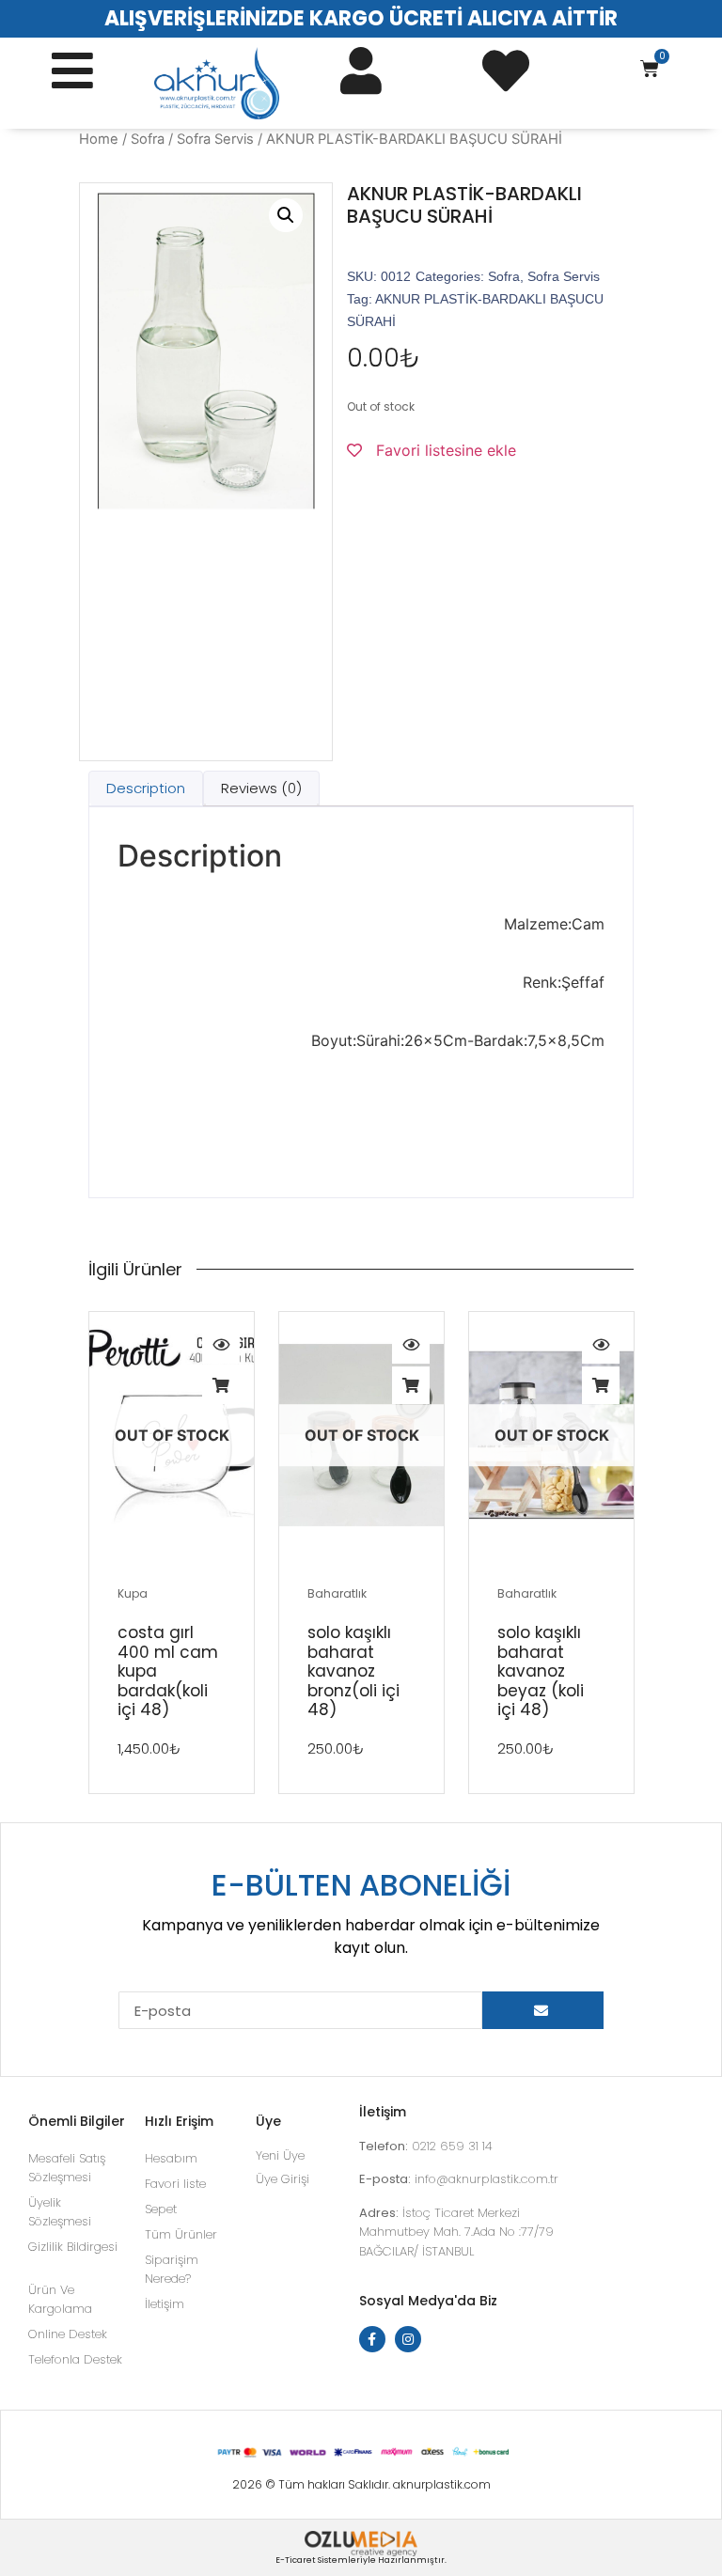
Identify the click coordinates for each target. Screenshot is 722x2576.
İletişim (165, 2304)
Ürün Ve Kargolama (60, 2299)
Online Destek (68, 2334)
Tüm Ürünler (181, 2234)
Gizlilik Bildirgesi (73, 2247)
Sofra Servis (215, 139)
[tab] (146, 789)
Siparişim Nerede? (172, 2269)
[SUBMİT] (543, 2010)
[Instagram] (408, 2339)
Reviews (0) (261, 788)
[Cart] (650, 69)
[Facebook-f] (372, 2339)
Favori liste (175, 2184)
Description (146, 788)
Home (99, 139)
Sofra (148, 139)
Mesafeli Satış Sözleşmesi (67, 2168)
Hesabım (171, 2158)
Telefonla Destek (75, 2359)
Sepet (161, 2209)
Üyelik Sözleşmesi (60, 2212)
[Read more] (221, 1385)
